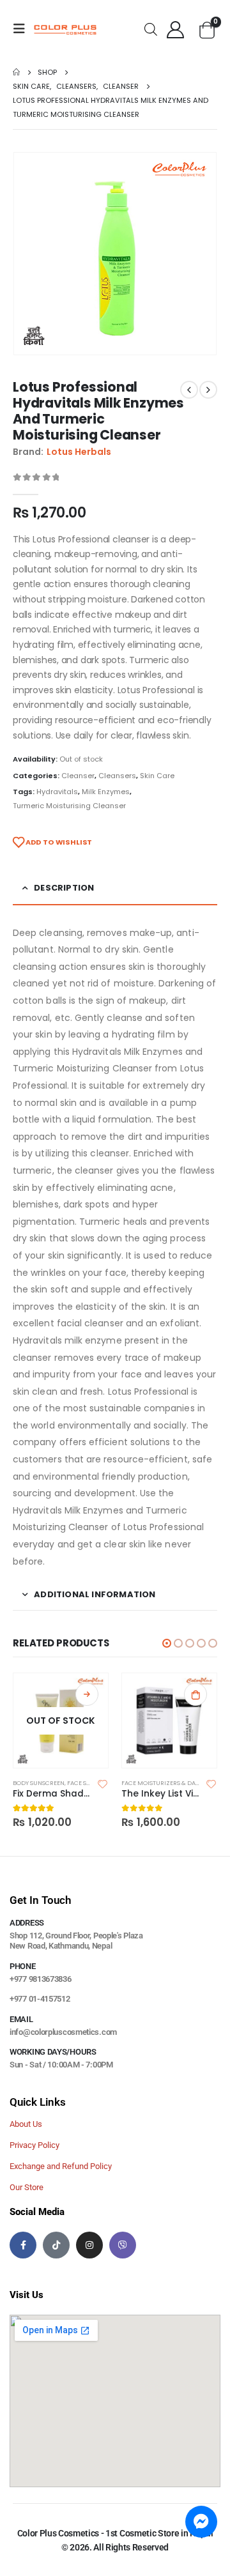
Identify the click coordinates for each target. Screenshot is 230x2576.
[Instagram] (89, 2245)
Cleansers (117, 776)
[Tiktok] (56, 2245)
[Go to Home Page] (16, 72)
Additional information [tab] (95, 1594)
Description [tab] (64, 888)
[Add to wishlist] (103, 1783)
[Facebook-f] (23, 2245)
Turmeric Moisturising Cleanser (69, 806)
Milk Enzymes (106, 792)
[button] (167, 1643)
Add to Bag (87, 1694)
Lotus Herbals (79, 452)
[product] (169, 1721)
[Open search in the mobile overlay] (151, 28)
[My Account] (176, 29)
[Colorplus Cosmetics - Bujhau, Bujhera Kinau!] (65, 29)
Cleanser (78, 776)
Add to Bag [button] (195, 1694)
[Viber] (123, 2245)
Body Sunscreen (39, 1783)
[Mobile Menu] (23, 29)
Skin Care (157, 776)
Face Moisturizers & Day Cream (171, 1783)
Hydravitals (57, 792)
